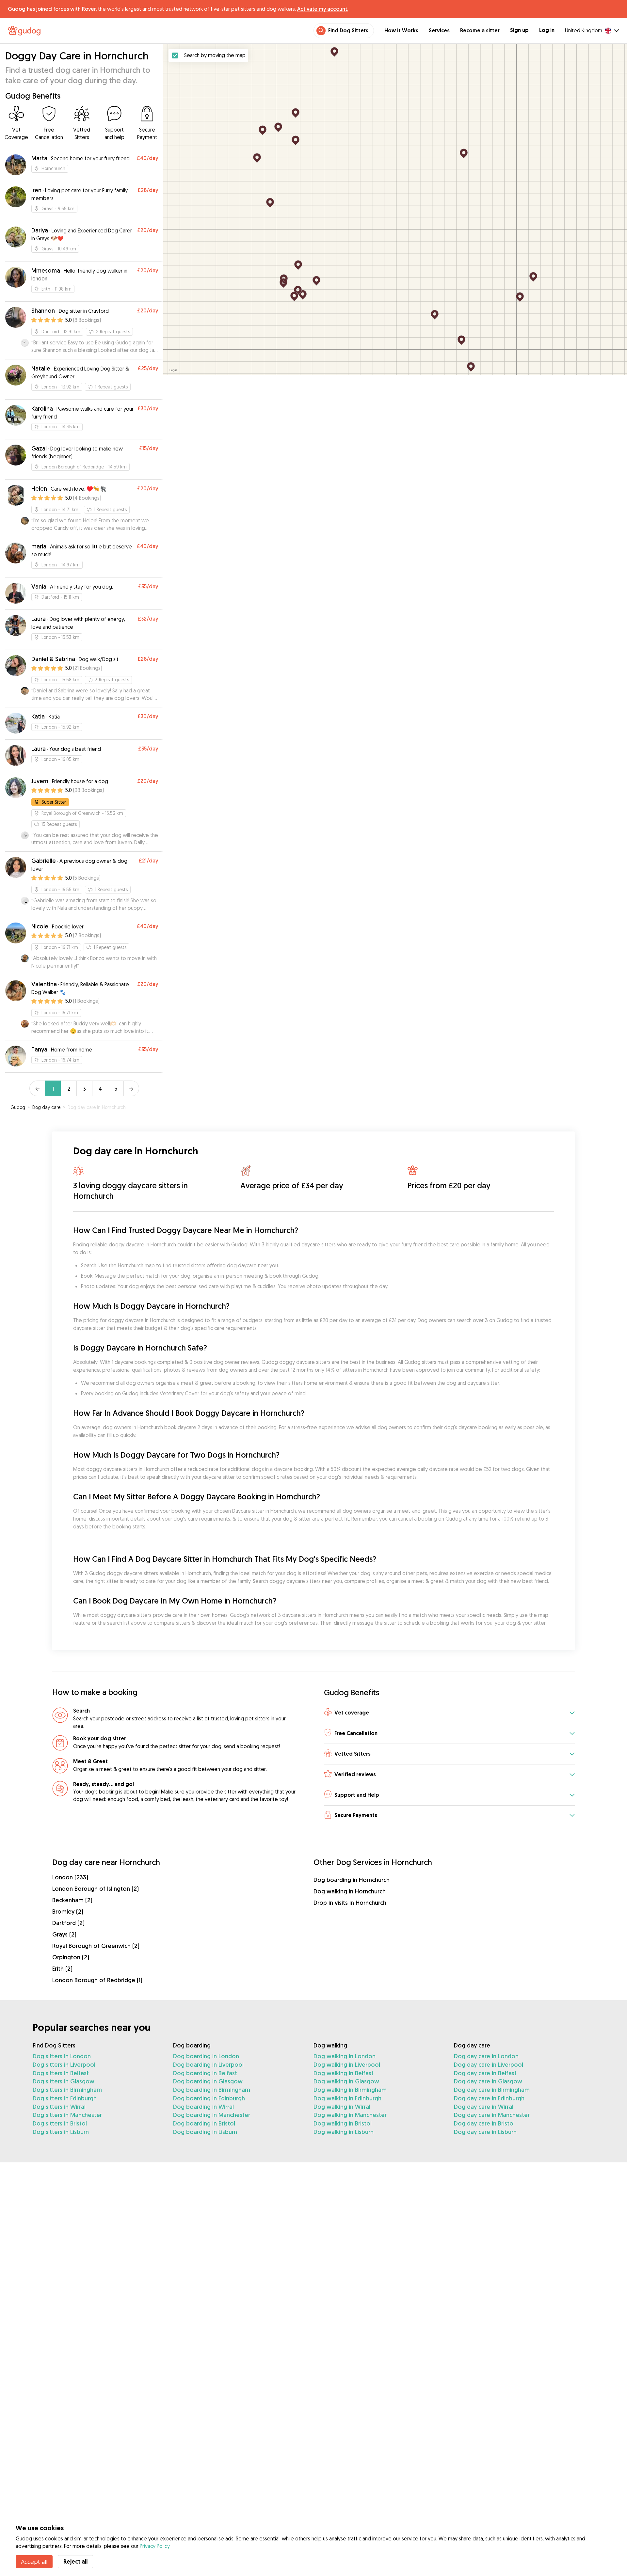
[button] (449, 1713)
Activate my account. (323, 9)
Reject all (75, 2561)
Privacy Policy (155, 2546)
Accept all (34, 2562)
